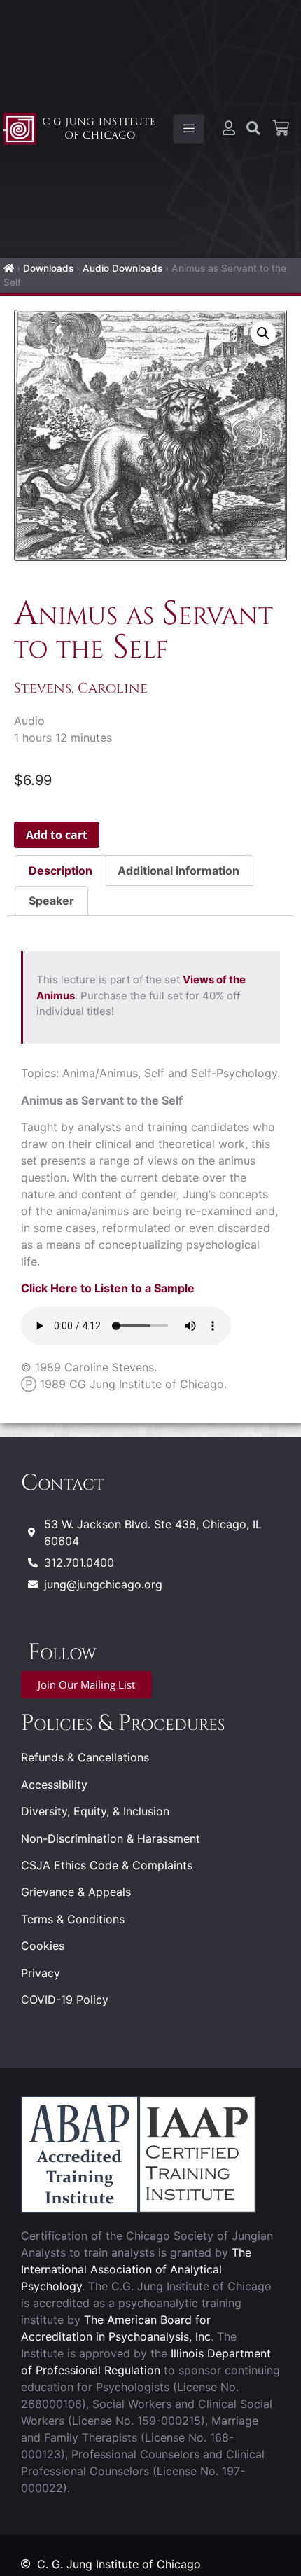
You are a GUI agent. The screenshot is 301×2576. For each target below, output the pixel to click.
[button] (263, 333)
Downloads (48, 268)
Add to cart (57, 835)
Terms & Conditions (73, 1919)
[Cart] (281, 128)
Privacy (41, 1973)
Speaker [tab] (51, 901)
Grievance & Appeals (76, 1892)
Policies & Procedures (123, 1723)
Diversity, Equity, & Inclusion (95, 1811)
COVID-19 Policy (65, 2000)
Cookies (43, 1946)
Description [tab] (61, 871)
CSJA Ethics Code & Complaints (107, 1865)
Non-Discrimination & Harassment (111, 1838)
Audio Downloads (122, 268)
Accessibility (54, 1785)
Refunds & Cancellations (85, 1757)
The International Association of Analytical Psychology (136, 2269)
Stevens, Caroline (81, 688)
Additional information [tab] (178, 871)
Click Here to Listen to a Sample (108, 1288)
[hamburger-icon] (189, 129)
